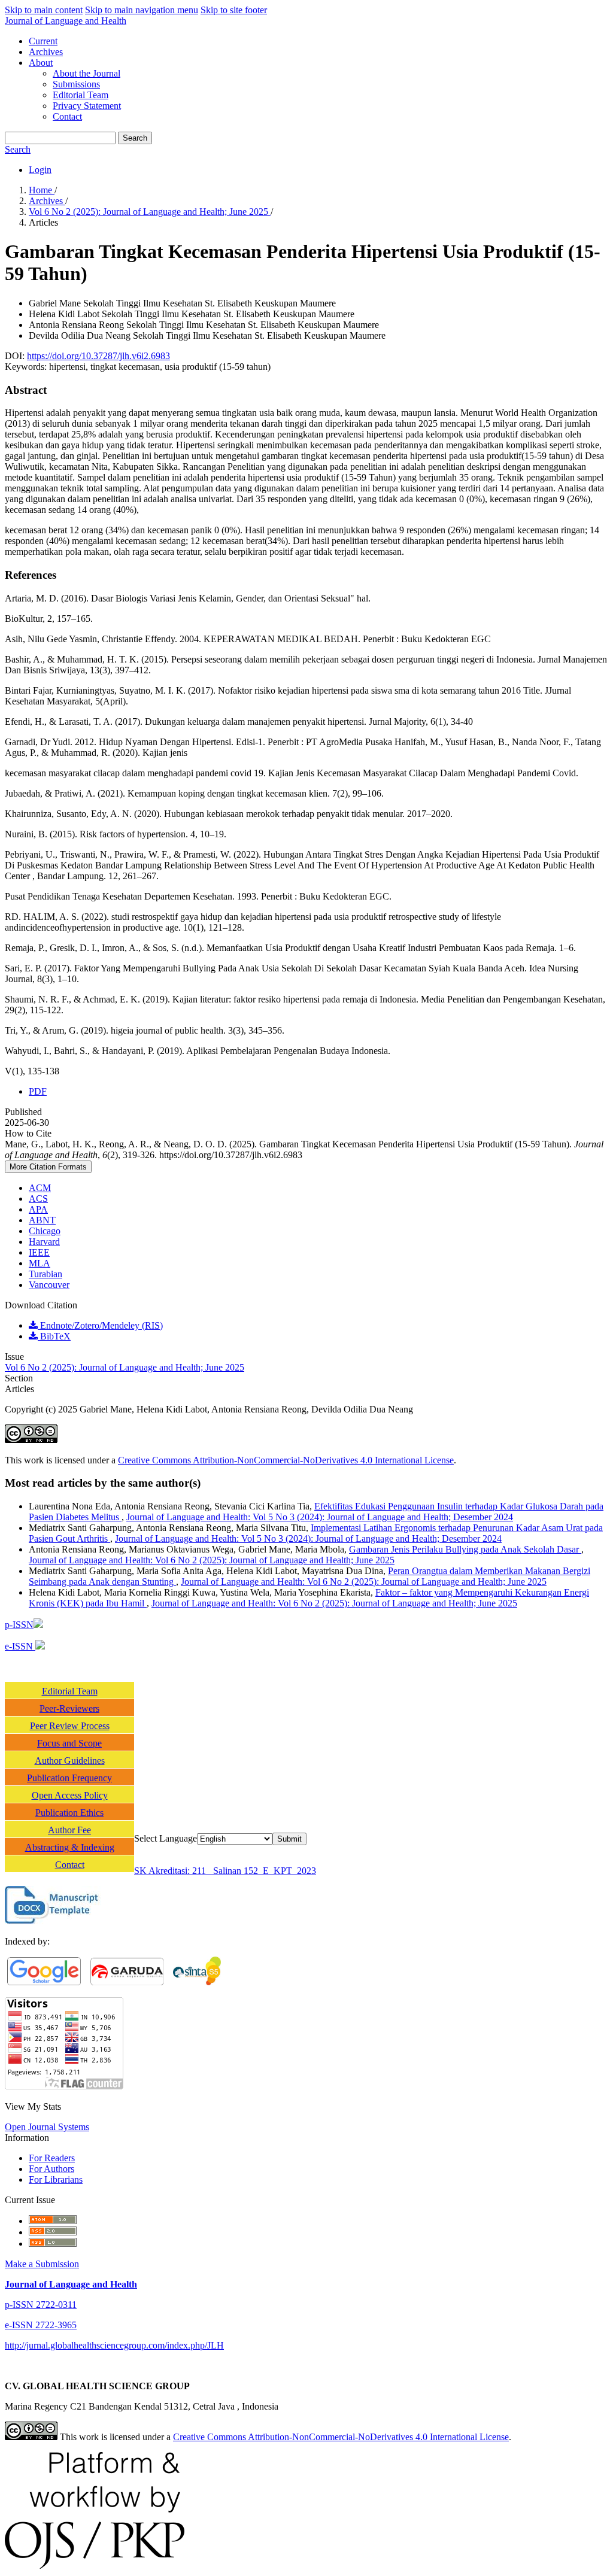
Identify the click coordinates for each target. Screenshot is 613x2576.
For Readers (52, 2158)
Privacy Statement (87, 106)
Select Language (166, 1838)
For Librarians (56, 2179)
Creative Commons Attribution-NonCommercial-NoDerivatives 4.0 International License (286, 1460)
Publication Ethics (69, 1813)
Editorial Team (81, 95)
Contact (67, 116)
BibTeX (54, 1336)
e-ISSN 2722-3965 (41, 2325)
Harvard (44, 1242)
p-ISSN (19, 1625)
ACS (38, 1199)
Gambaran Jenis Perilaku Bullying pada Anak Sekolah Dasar (465, 1549)
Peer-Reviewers (69, 1708)
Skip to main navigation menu (142, 10)
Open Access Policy (70, 1795)
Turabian (45, 1274)
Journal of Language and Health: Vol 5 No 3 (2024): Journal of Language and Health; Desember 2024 (320, 1517)
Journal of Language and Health (66, 21)
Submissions (76, 84)
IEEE (39, 1252)
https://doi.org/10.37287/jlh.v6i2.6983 (98, 356)
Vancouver (49, 1285)
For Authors (51, 2169)
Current (43, 41)
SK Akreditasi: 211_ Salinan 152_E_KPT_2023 (225, 1871)
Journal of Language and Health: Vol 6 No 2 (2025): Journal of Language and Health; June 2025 (212, 1560)
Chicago (45, 1231)
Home (42, 190)
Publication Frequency (69, 1778)
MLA (40, 1263)
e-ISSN (20, 1646)
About (41, 63)
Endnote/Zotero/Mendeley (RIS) (100, 1325)
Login (40, 170)
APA (38, 1209)
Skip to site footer (234, 10)
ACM (40, 1188)
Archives (46, 52)
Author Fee (69, 1830)
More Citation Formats (48, 1167)
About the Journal (87, 73)
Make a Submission (42, 2264)
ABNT (42, 1220)
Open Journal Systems (47, 2127)
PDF (38, 1091)
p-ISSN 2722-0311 (41, 2305)
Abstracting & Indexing (70, 1847)
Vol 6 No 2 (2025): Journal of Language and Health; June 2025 (150, 212)
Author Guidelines (70, 1761)
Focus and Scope (69, 1743)
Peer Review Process (70, 1726)
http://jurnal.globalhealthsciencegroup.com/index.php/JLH (114, 2345)
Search (135, 138)
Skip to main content (44, 10)
